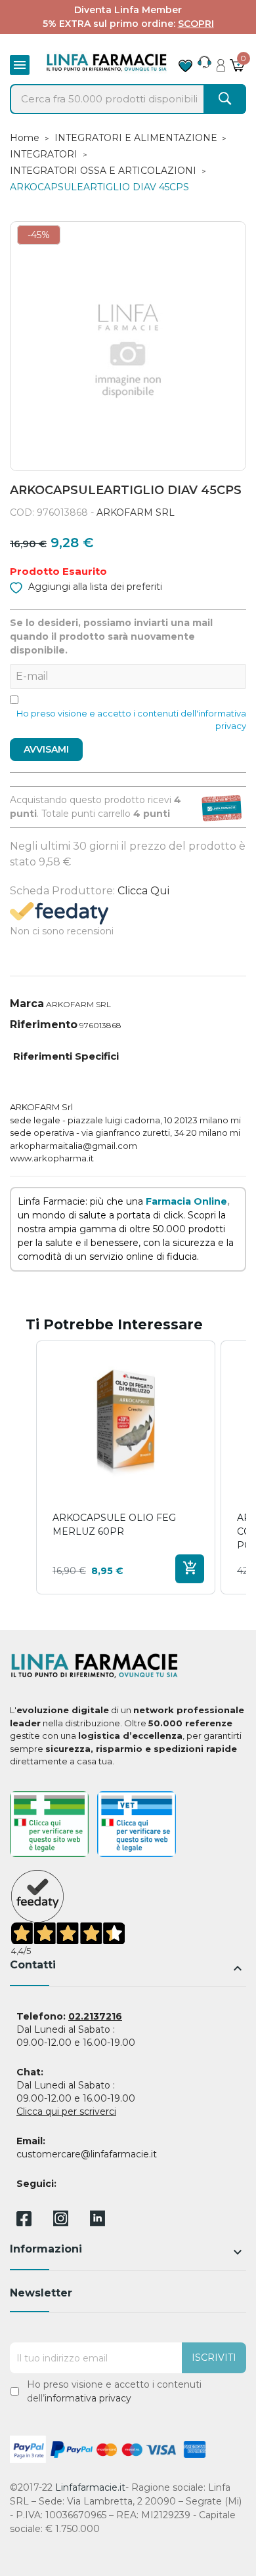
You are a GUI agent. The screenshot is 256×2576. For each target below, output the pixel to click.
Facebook (24, 2221)
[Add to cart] (190, 1569)
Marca (27, 1004)
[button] (23, 1467)
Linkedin (97, 2223)
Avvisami (46, 749)
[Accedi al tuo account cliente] (221, 62)
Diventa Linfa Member (128, 10)
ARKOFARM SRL (136, 512)
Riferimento (44, 1025)
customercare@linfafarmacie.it (87, 2154)
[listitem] (126, 1467)
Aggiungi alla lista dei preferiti (94, 587)
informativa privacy (88, 2398)
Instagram (61, 2223)
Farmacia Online (186, 1201)
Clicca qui (143, 891)
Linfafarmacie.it (90, 2487)
